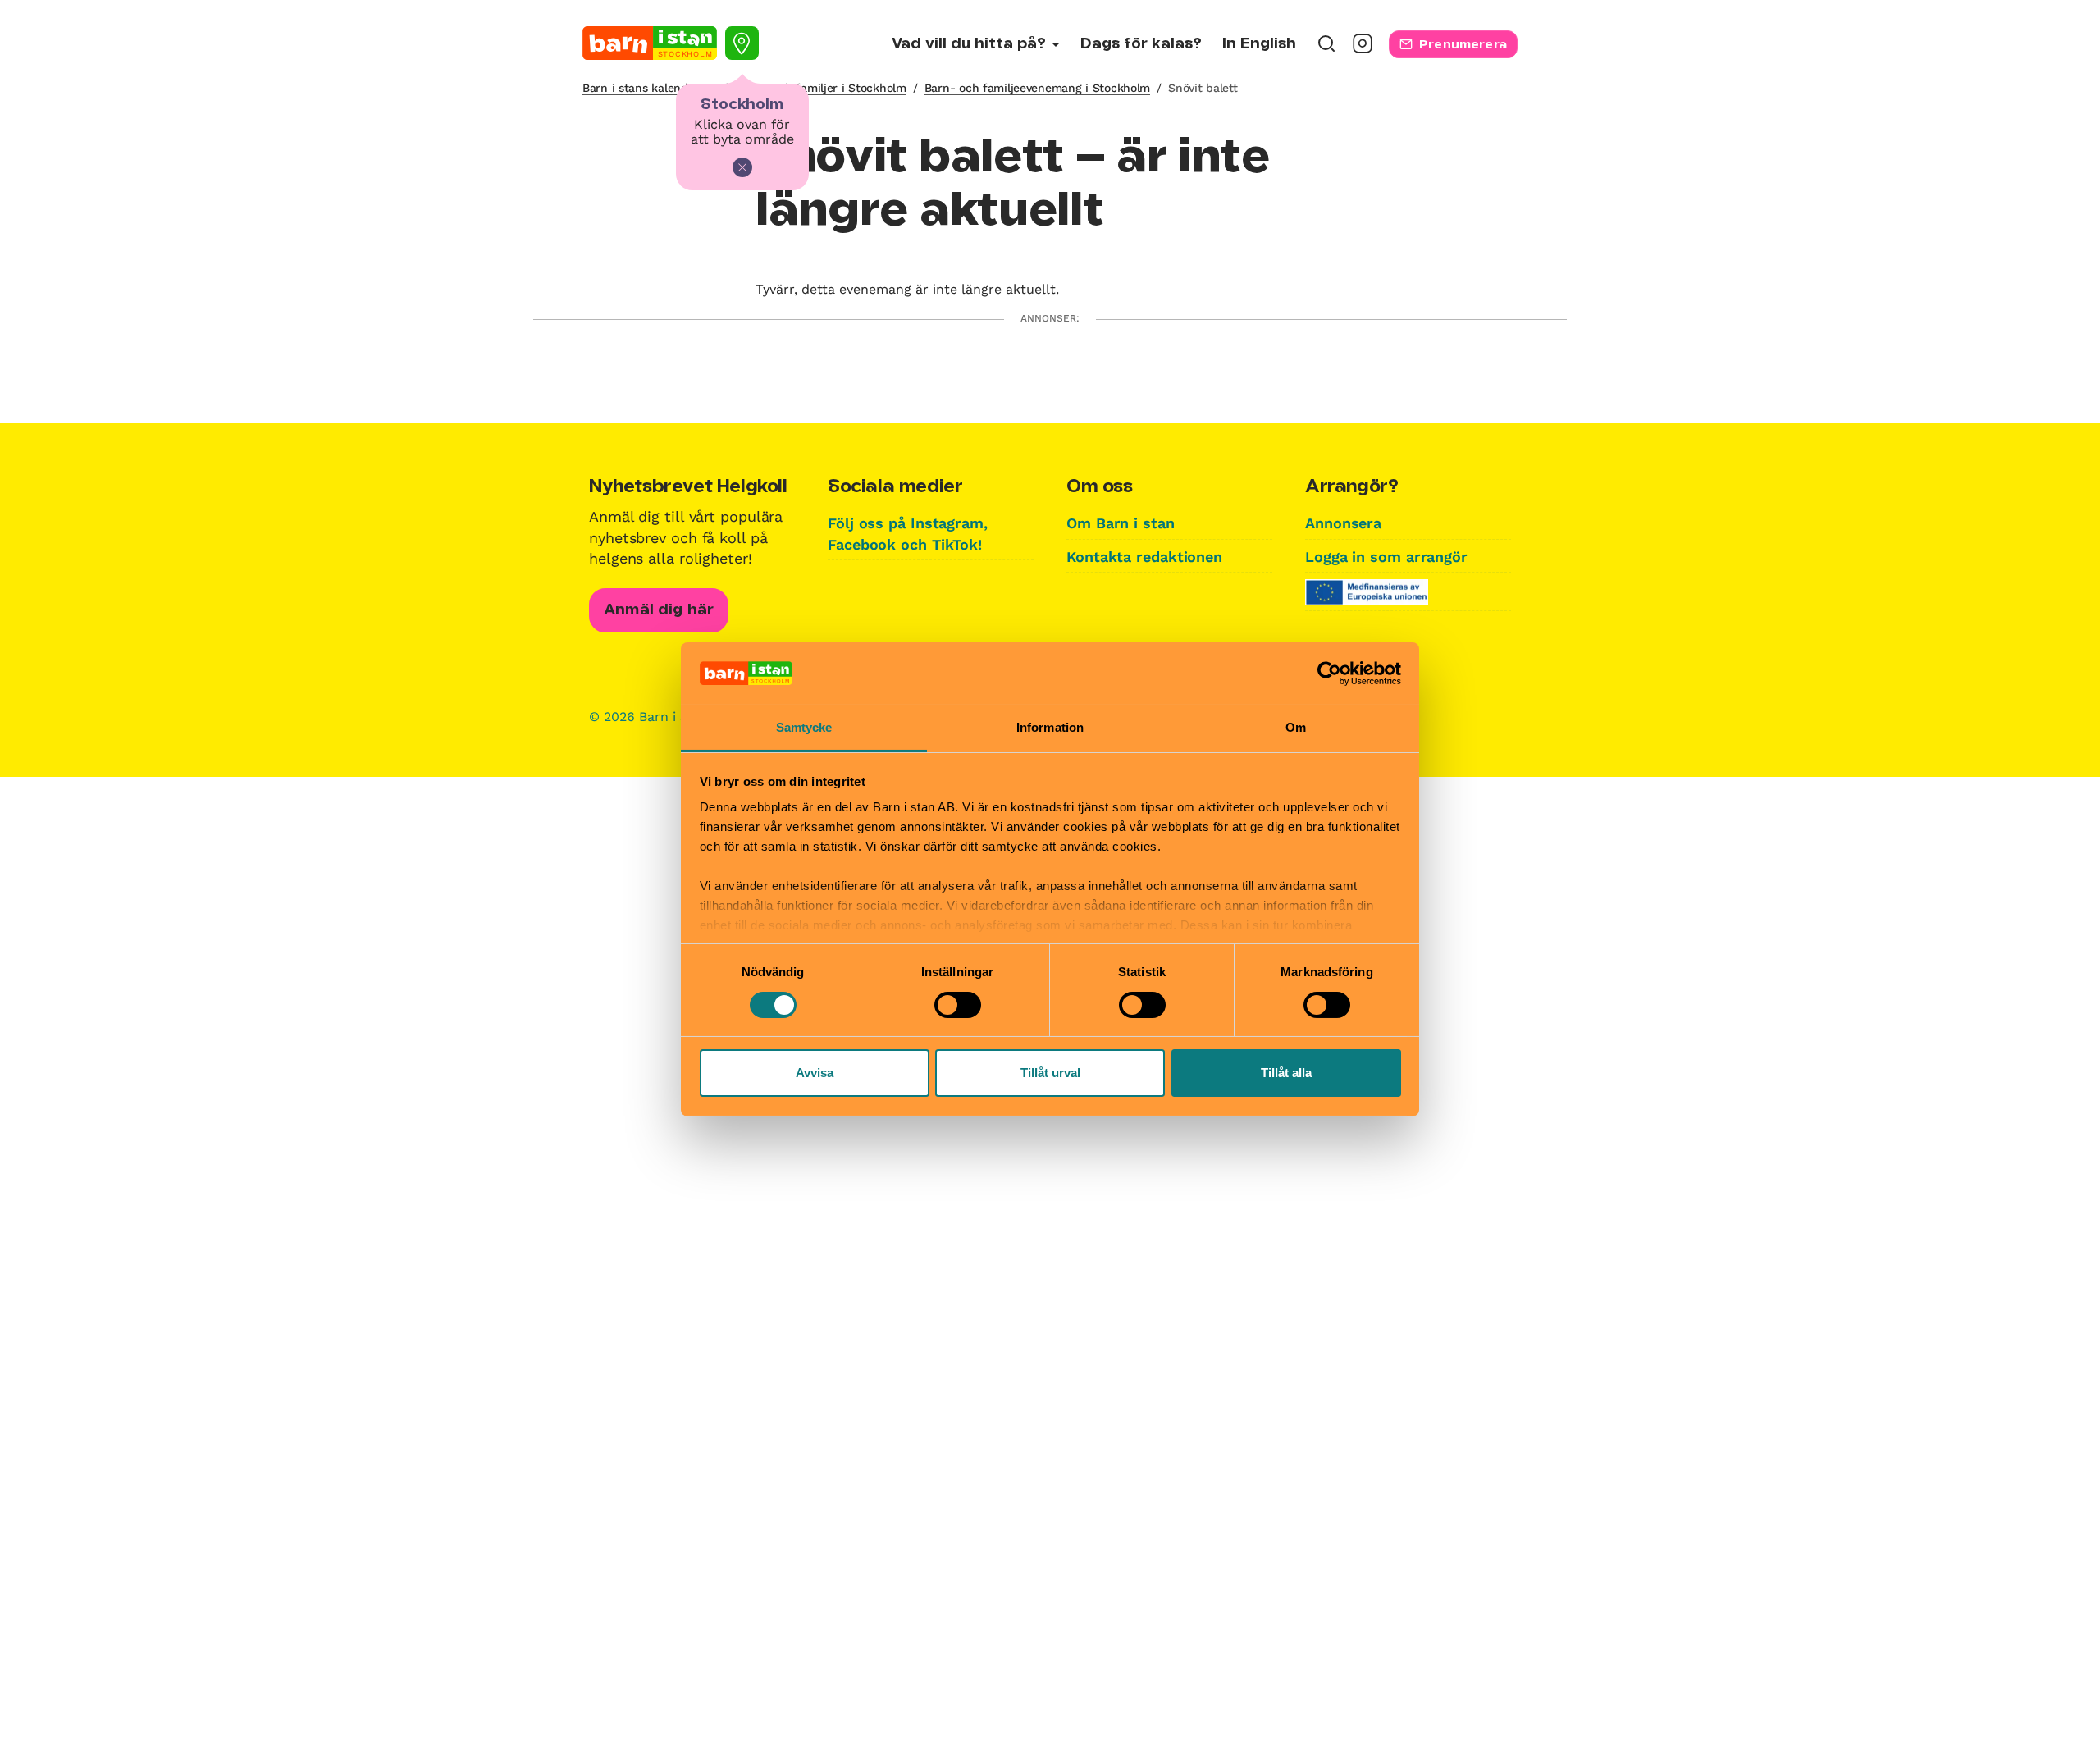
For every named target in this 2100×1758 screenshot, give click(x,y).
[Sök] (1326, 49)
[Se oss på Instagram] (1363, 49)
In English (1259, 44)
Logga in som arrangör (1386, 557)
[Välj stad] (742, 43)
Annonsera (1343, 523)
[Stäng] (742, 167)
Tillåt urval (1050, 1073)
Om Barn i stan (1121, 523)
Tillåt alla (1286, 1073)
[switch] (958, 1005)
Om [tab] (1296, 727)
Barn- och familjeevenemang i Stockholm (1037, 88)
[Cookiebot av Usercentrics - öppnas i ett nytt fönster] (1329, 674)
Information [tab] (1050, 727)
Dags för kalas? (1141, 44)
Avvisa (815, 1073)
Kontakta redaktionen (1144, 557)
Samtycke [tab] (804, 727)
